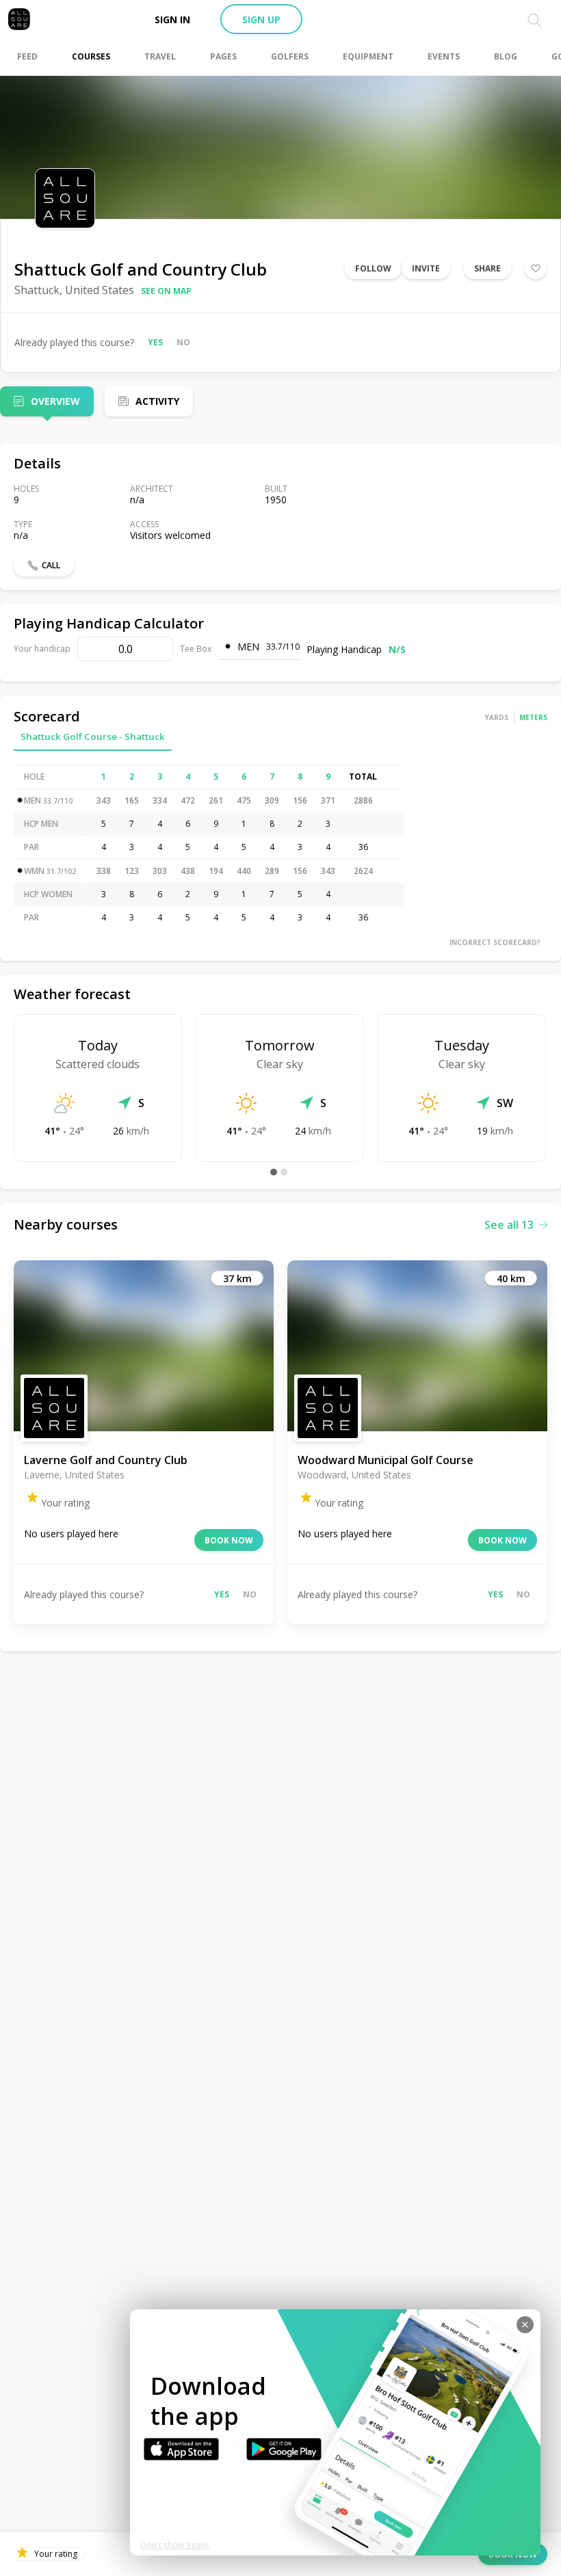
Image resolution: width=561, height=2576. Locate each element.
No (183, 342)
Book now (229, 1540)
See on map (166, 291)
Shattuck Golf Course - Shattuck (93, 736)
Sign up (261, 19)
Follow (373, 268)
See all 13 (509, 1225)
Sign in (172, 19)
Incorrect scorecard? (495, 942)
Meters (533, 717)
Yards (497, 717)
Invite (426, 268)
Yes (155, 342)
